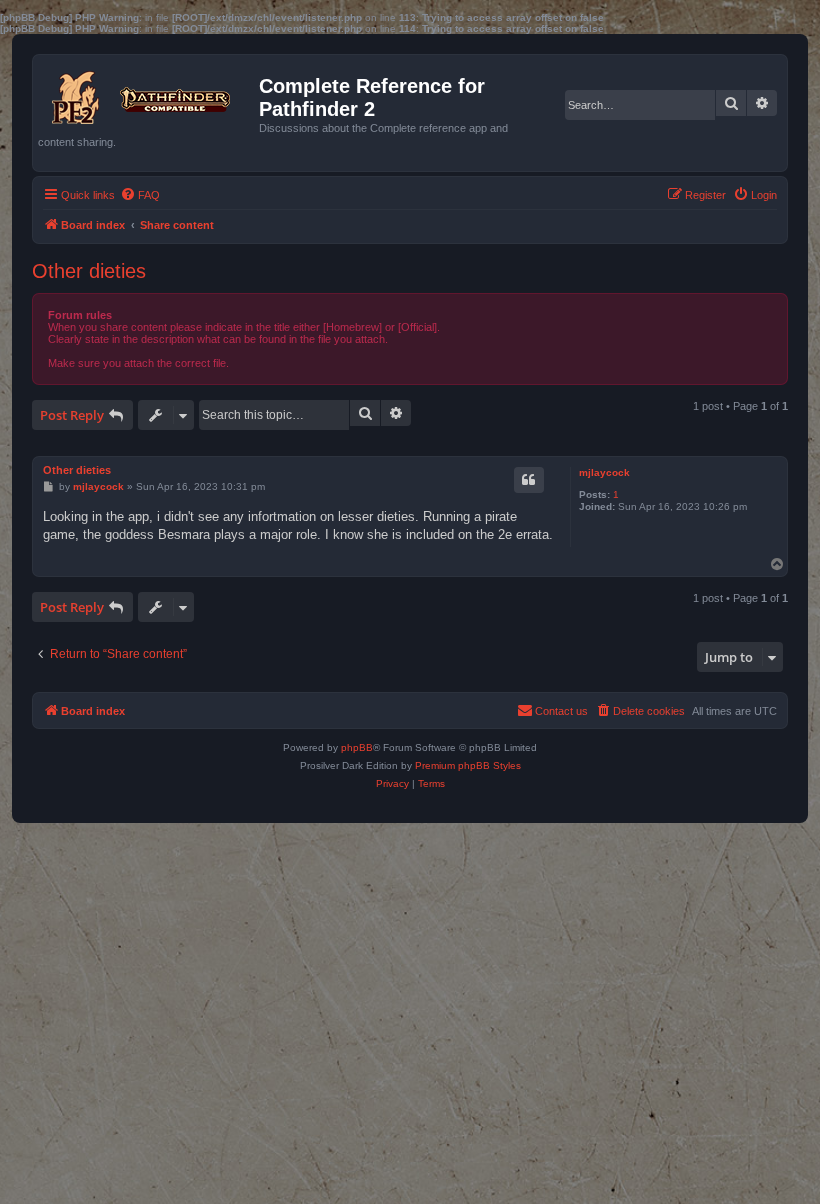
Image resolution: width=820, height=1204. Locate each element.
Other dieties (89, 271)
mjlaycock (604, 472)
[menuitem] (140, 195)
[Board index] (148, 93)
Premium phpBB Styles (468, 765)
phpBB (357, 747)
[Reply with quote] (529, 480)
